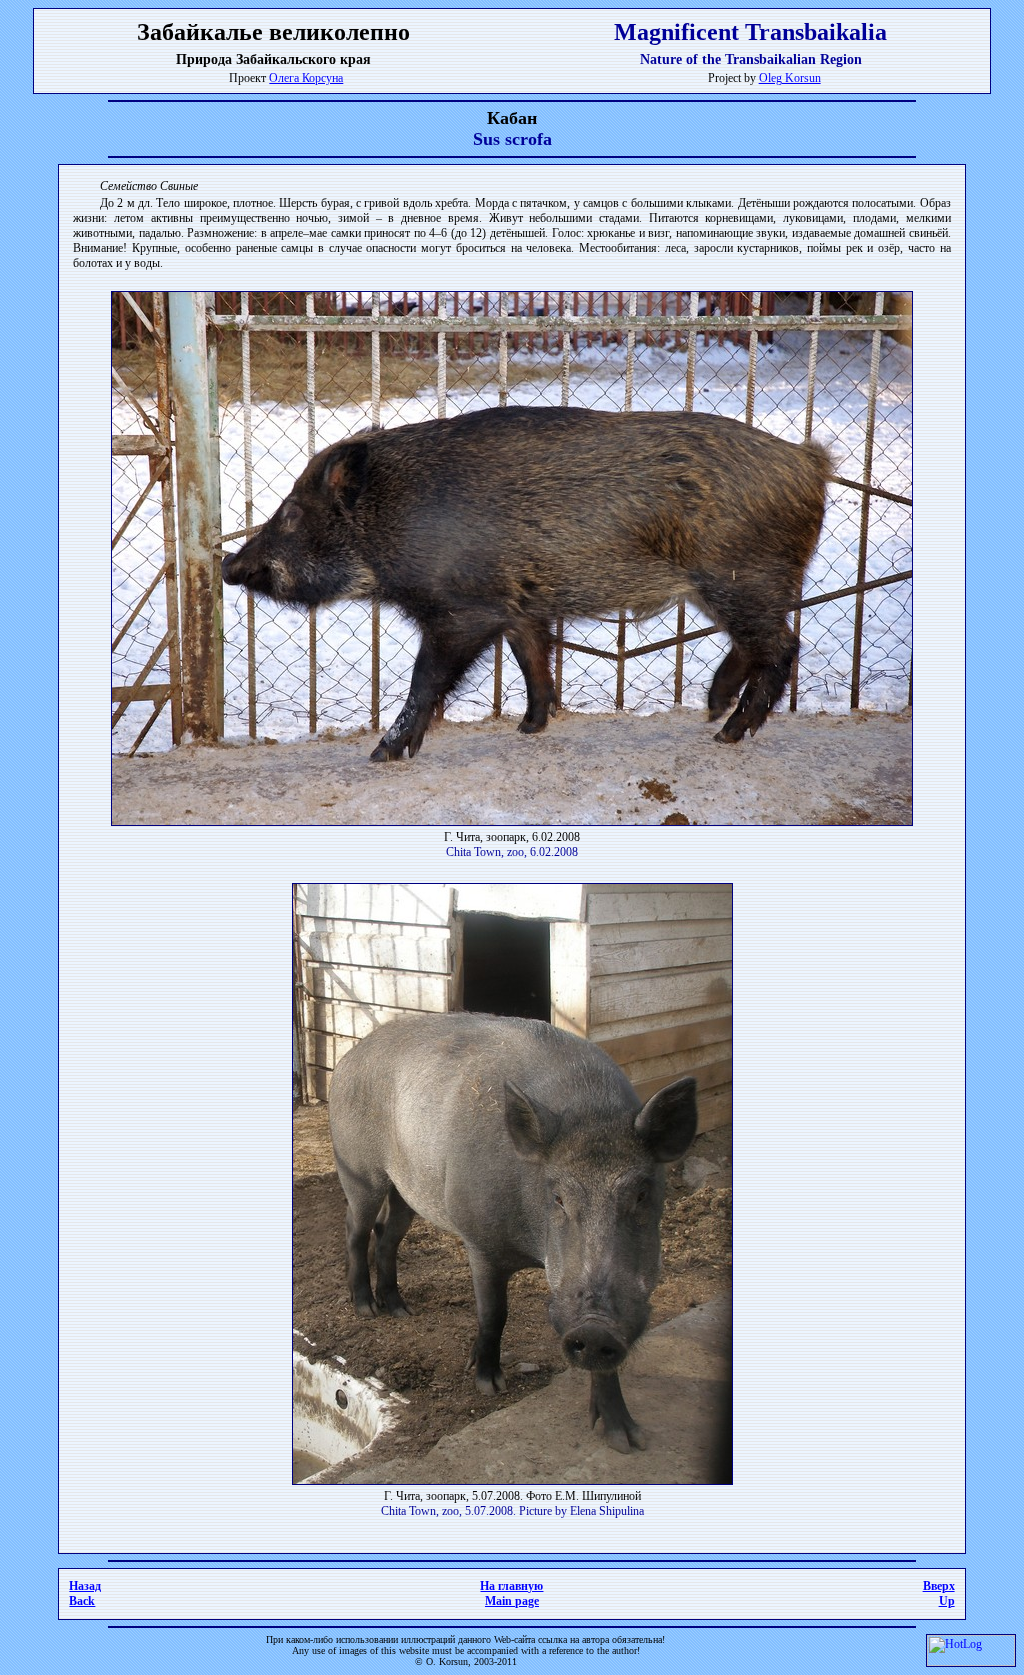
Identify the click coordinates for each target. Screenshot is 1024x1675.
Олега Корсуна (306, 78)
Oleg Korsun (790, 78)
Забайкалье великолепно (273, 32)
